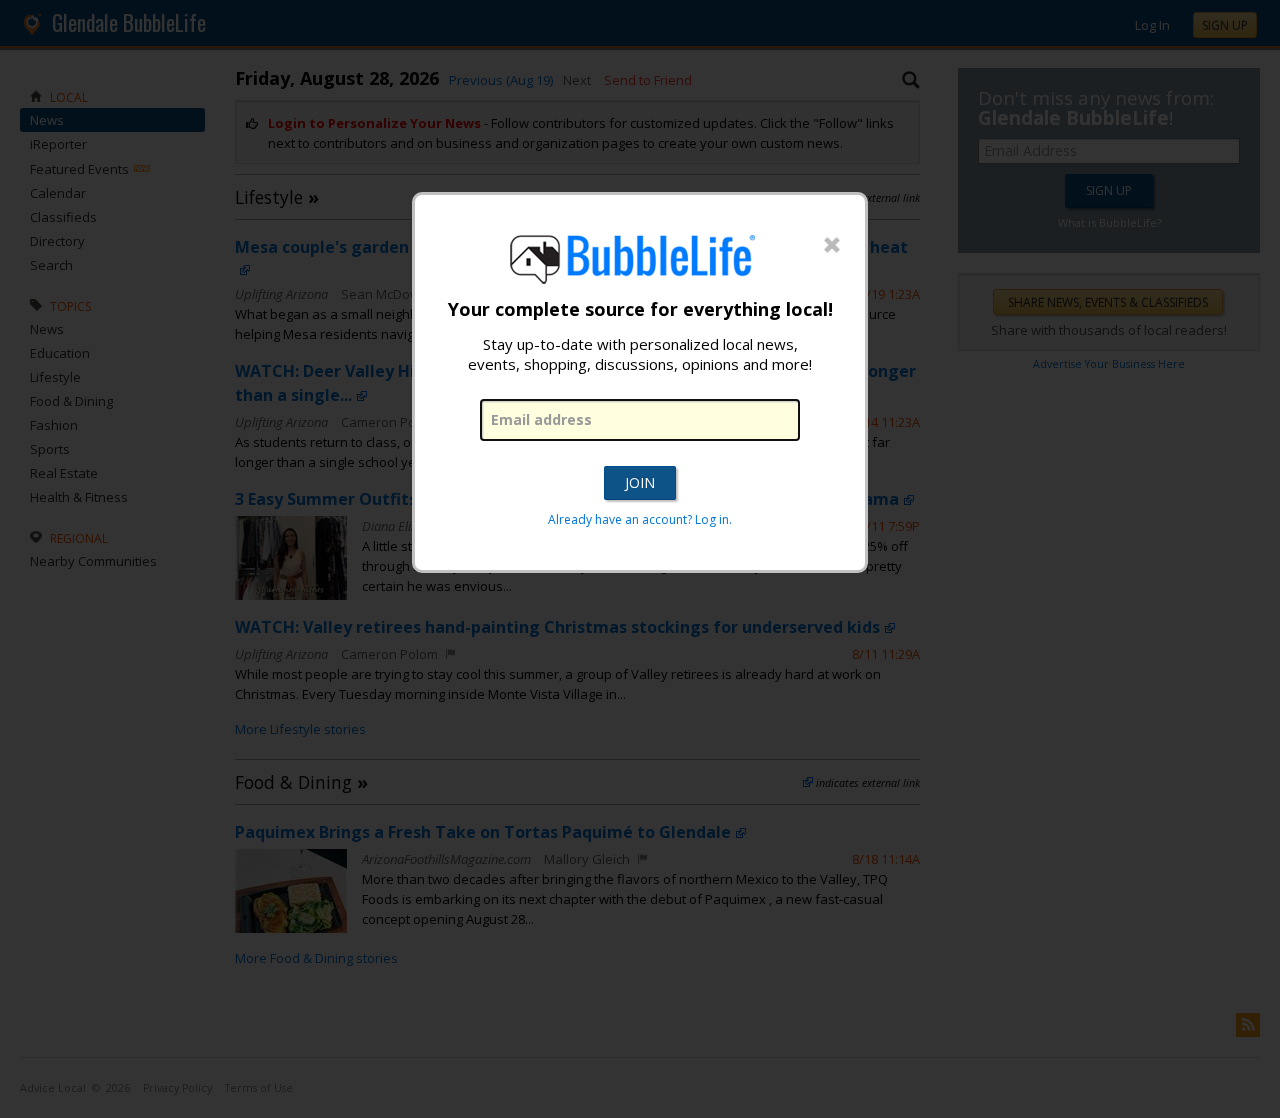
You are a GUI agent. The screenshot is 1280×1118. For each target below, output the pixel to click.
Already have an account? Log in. (640, 519)
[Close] (832, 246)
